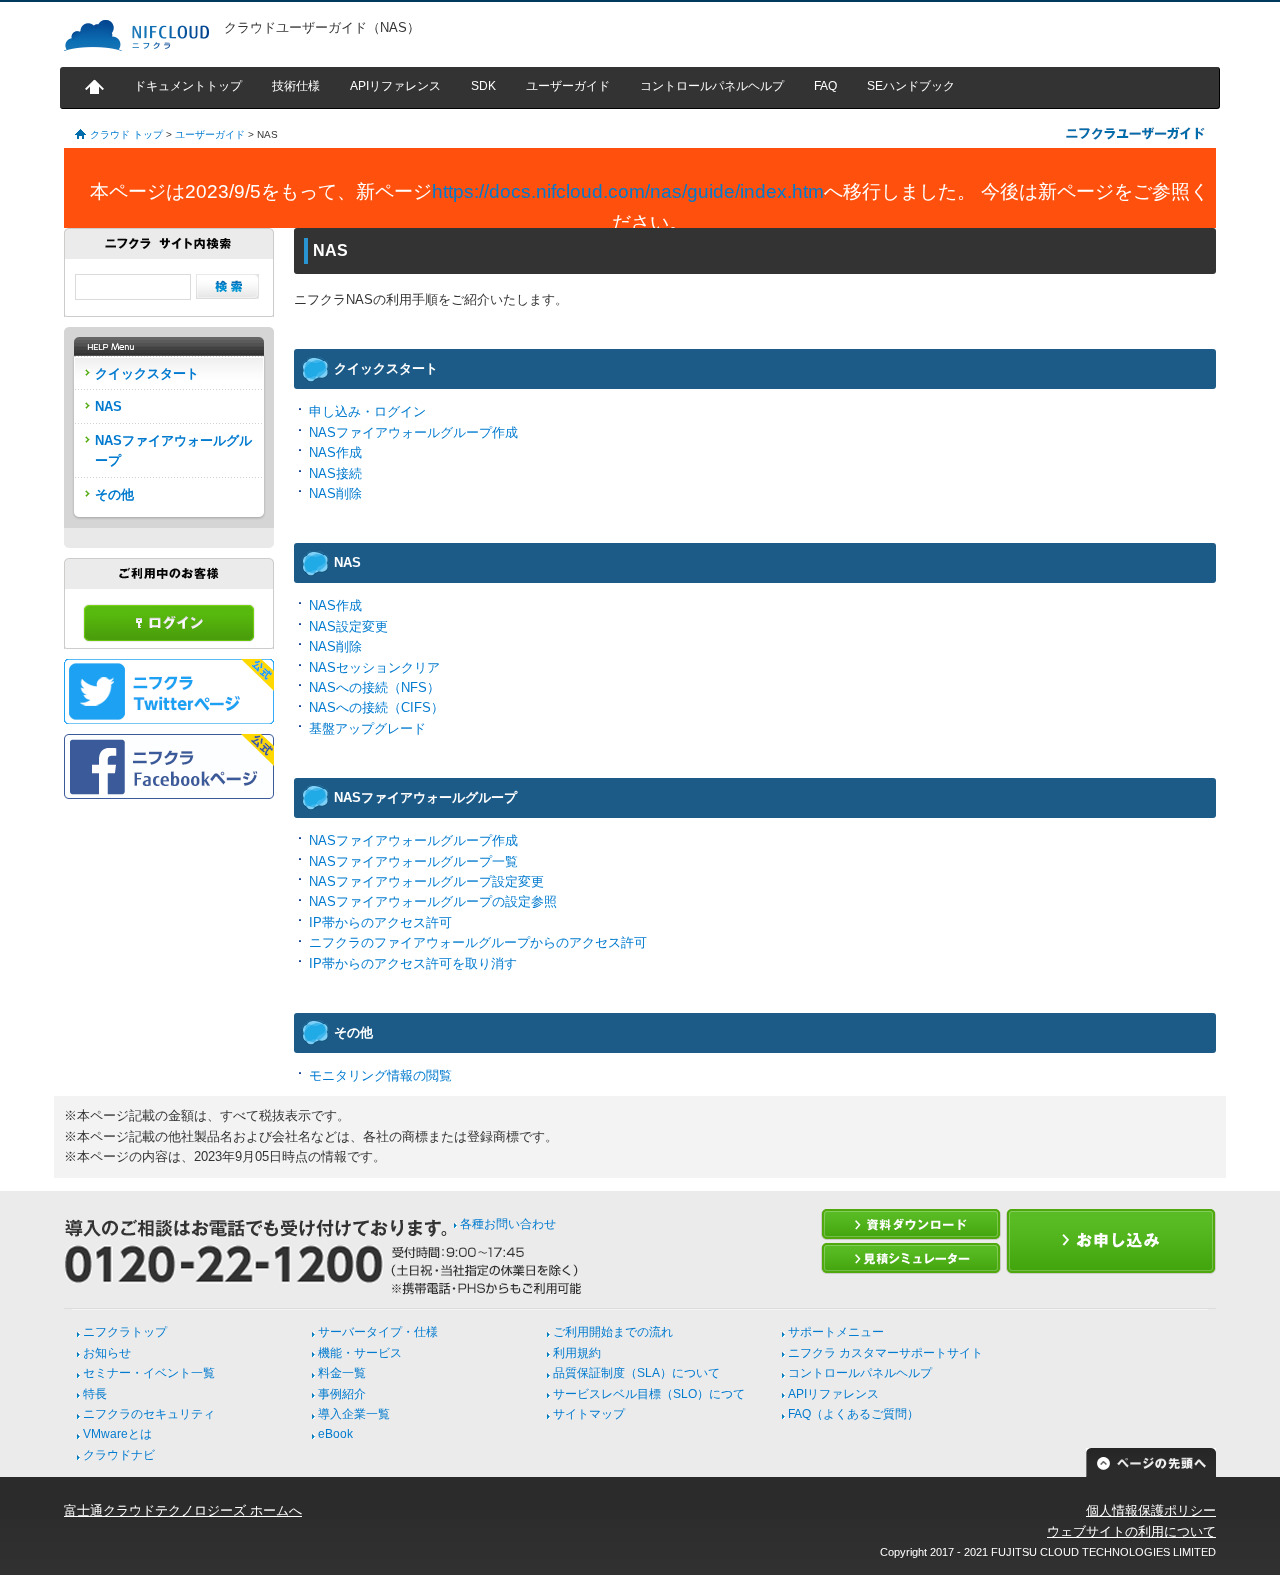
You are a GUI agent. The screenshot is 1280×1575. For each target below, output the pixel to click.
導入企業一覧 (354, 1414)
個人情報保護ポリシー (1151, 1510)
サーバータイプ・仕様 (378, 1332)
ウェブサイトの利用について (1131, 1531)
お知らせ (107, 1353)
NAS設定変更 (348, 626)
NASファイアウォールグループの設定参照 (433, 901)
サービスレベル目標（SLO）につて (649, 1394)
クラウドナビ (119, 1455)
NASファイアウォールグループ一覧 (413, 861)
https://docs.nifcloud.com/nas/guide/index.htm (628, 191)
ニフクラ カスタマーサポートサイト (885, 1353)
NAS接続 (335, 473)
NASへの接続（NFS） (374, 687)
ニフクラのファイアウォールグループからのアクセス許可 (478, 942)
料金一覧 (342, 1373)
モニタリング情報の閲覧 (380, 1075)
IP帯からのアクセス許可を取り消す (413, 963)
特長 (95, 1394)
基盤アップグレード (367, 728)
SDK (483, 86)
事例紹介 (342, 1394)
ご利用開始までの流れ (613, 1332)
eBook (335, 1434)
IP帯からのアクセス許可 (380, 922)
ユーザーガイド (568, 86)
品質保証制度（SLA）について (636, 1373)
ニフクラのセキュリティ (149, 1414)
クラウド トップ (126, 134)
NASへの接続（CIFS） (376, 707)
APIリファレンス (395, 86)
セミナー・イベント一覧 (149, 1373)
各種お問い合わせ (508, 1224)
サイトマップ (589, 1414)
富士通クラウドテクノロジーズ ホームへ (183, 1510)
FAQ (825, 86)
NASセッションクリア (374, 667)
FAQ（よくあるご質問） (853, 1414)
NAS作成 (335, 452)
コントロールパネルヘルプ (712, 86)
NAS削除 (335, 493)
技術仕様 (296, 86)
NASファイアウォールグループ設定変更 (426, 881)
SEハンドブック (911, 86)
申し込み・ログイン (367, 411)
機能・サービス (360, 1353)
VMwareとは (117, 1434)
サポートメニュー (836, 1332)
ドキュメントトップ (188, 86)
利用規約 (577, 1353)
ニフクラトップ (125, 1332)
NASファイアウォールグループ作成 (413, 432)
